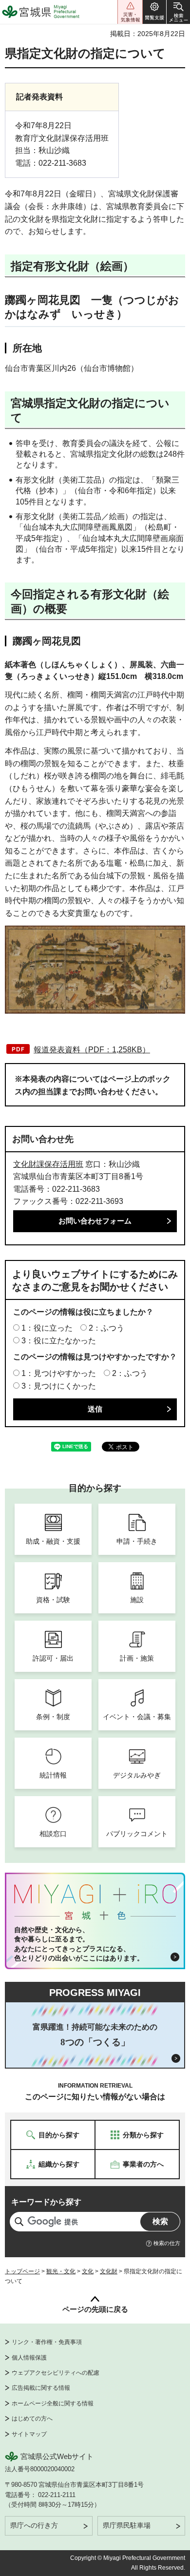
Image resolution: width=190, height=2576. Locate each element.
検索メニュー (178, 12)
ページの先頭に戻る (95, 2309)
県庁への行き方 (34, 2525)
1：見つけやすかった (59, 1373)
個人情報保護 (29, 2358)
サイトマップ (29, 2434)
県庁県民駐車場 (127, 2525)
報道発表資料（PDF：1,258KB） (92, 1050)
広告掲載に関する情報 (41, 2388)
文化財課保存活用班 (48, 1164)
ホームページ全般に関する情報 (53, 2403)
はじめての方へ (32, 2419)
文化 (88, 2271)
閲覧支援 (154, 12)
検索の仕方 (167, 2243)
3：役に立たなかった (59, 1341)
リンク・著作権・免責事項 (47, 2342)
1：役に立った (47, 1328)
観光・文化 (61, 2271)
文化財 (109, 2271)
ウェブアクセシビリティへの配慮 (56, 2373)
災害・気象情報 (130, 12)
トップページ (22, 2271)
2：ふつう (106, 1328)
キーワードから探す (46, 2202)
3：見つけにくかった (59, 1386)
